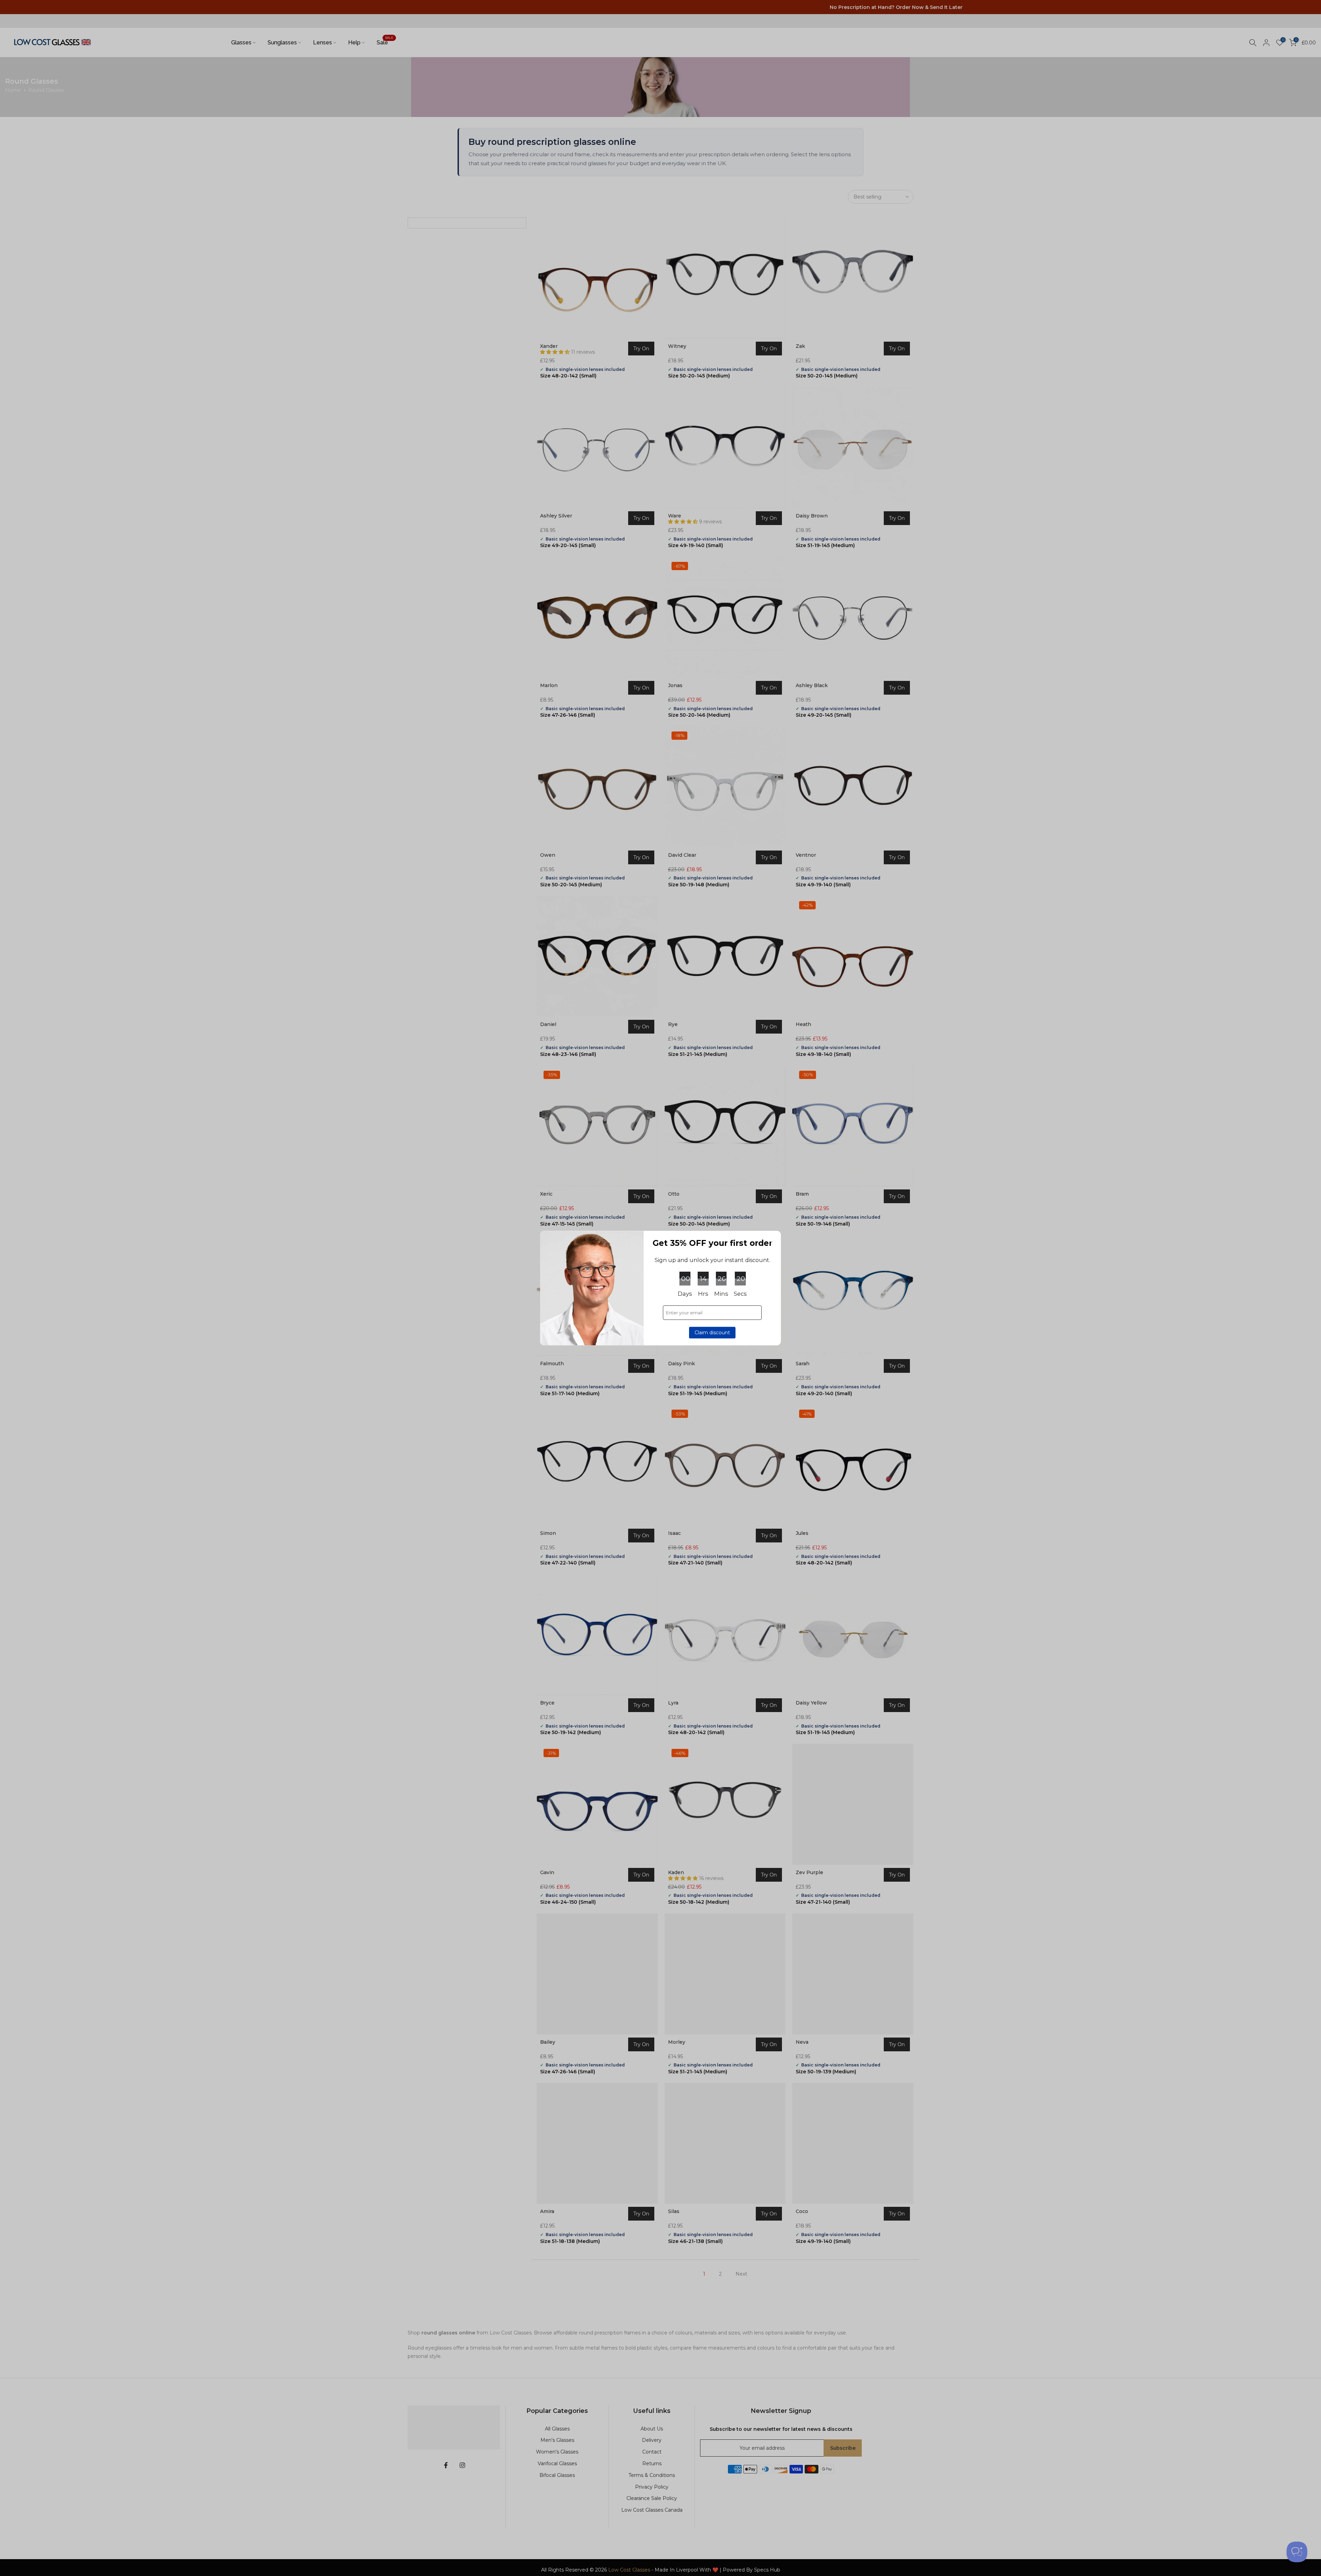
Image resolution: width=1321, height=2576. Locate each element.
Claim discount (712, 1333)
